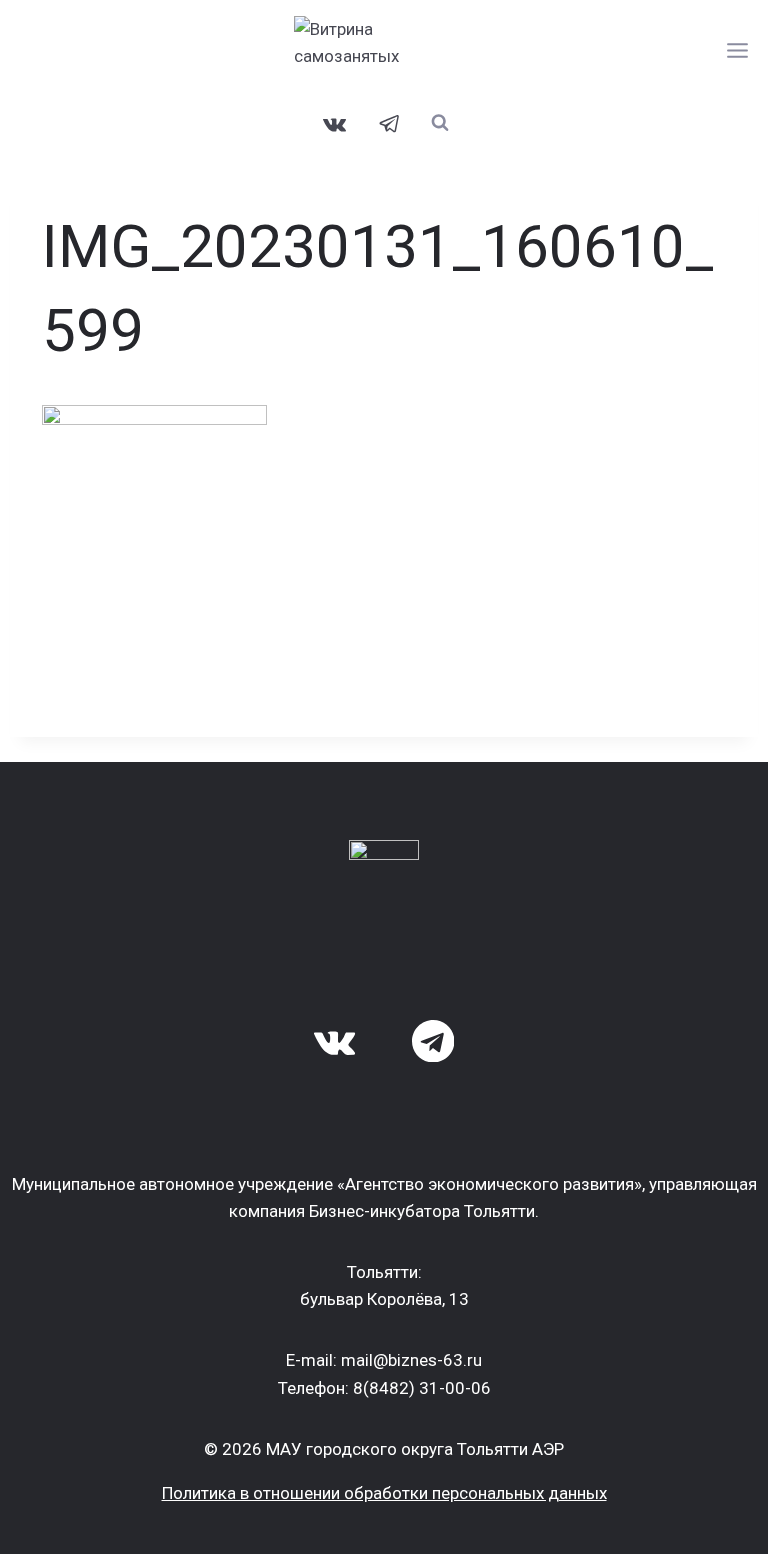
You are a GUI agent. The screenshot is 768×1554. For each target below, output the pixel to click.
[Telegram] (390, 124)
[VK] (335, 124)
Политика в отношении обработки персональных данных (384, 1493)
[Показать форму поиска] (440, 122)
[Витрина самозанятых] (384, 50)
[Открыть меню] (738, 50)
